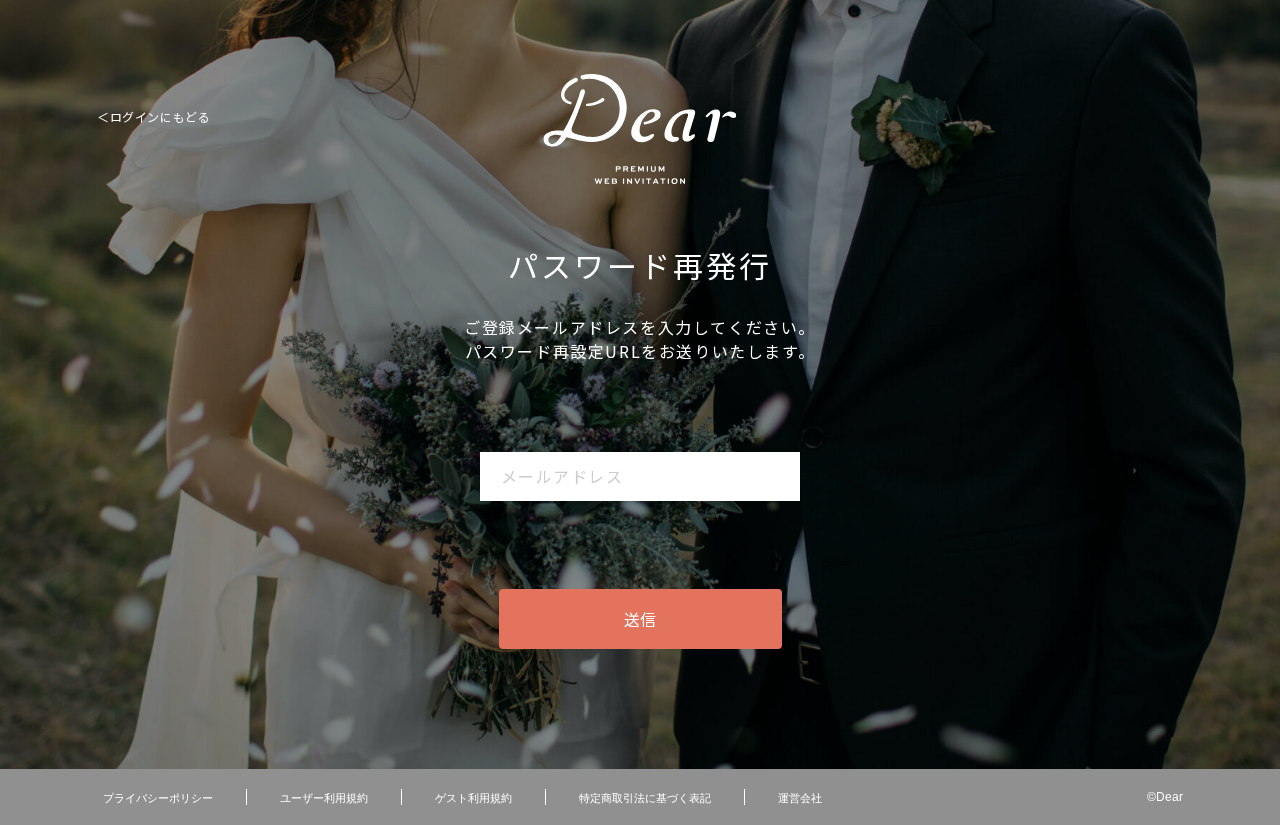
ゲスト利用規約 (473, 797)
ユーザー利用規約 (324, 797)
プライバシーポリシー (158, 797)
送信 (640, 619)
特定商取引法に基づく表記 (645, 797)
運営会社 (800, 797)
